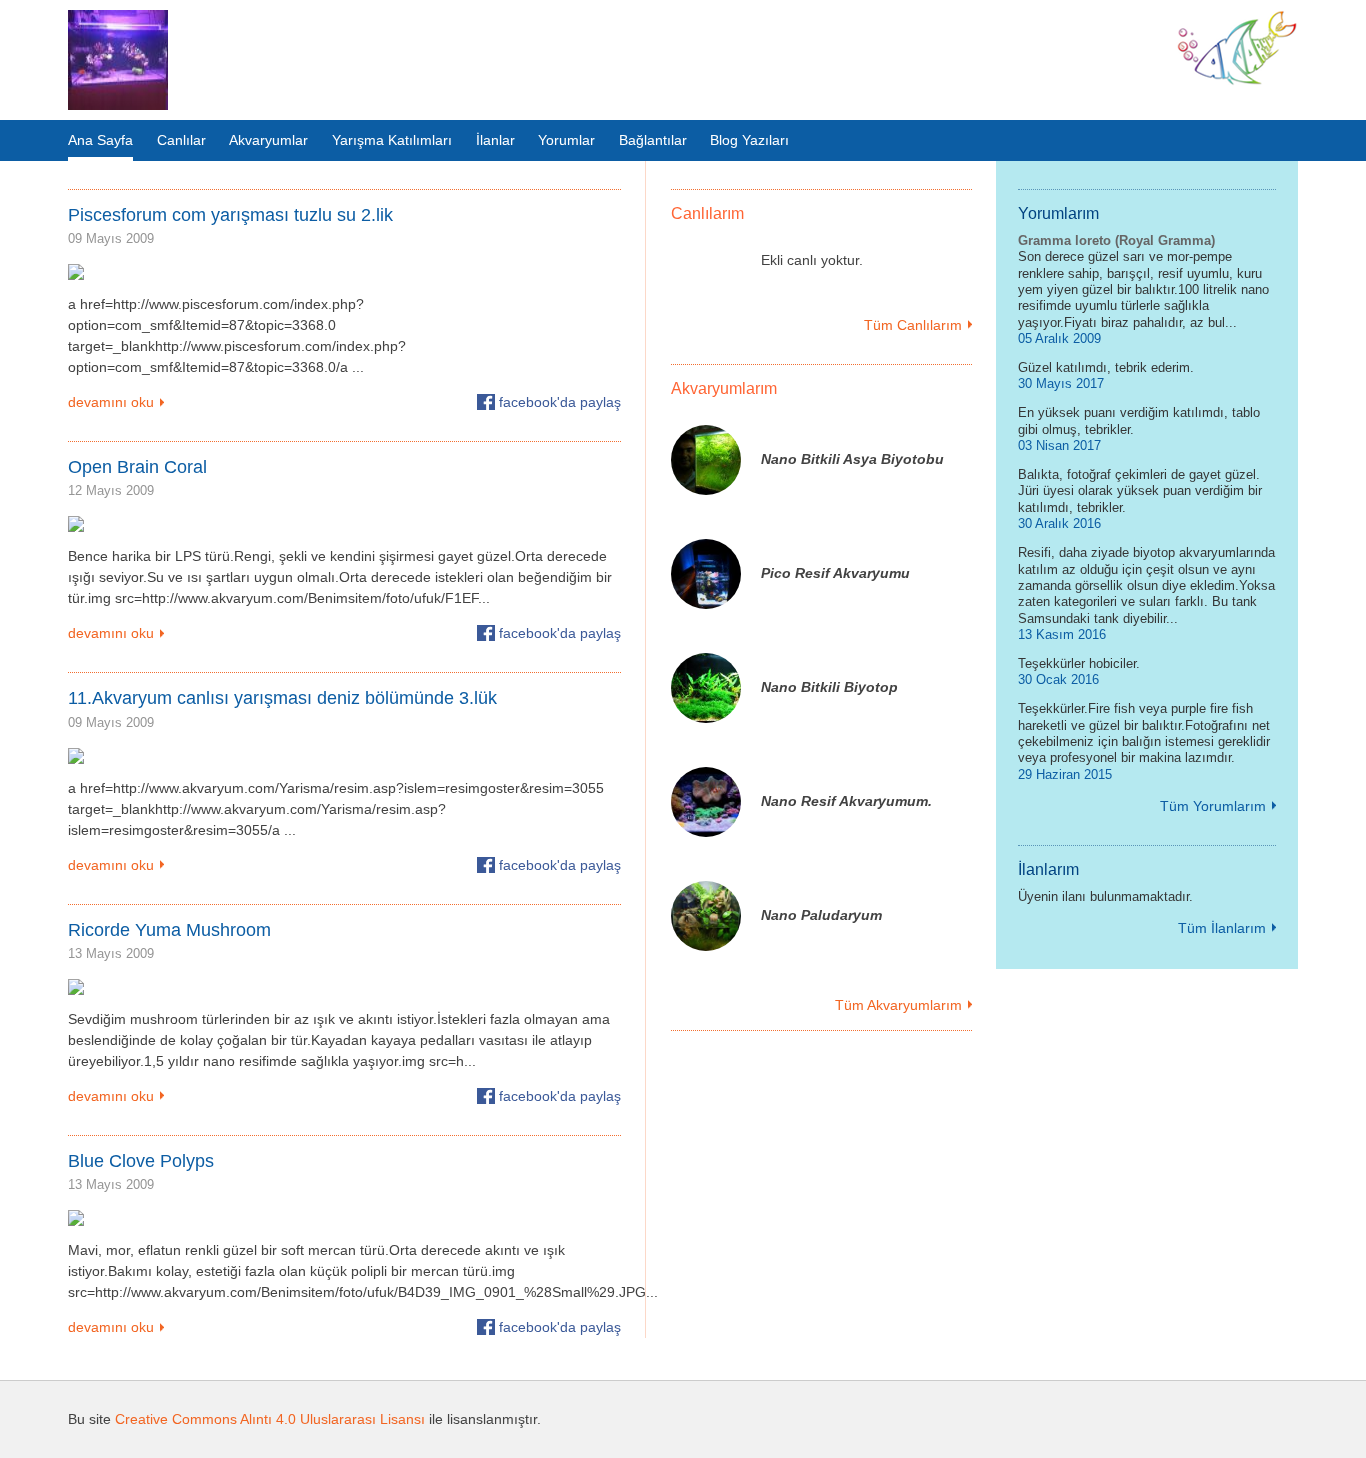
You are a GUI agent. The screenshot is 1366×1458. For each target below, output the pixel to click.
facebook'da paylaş (560, 402)
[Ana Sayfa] (118, 60)
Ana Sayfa (100, 140)
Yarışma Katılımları (392, 140)
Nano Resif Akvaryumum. (846, 801)
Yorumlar (566, 140)
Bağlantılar (653, 140)
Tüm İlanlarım (1222, 928)
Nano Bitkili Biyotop (829, 687)
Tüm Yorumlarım (1213, 806)
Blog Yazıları (749, 140)
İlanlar (495, 140)
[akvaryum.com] (1237, 81)
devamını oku (111, 402)
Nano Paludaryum (821, 915)
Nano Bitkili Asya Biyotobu (852, 459)
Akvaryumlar (268, 140)
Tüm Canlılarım (913, 325)
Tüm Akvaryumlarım (898, 1005)
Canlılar (181, 140)
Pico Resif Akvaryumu (835, 573)
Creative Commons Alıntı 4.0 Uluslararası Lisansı (270, 1419)
